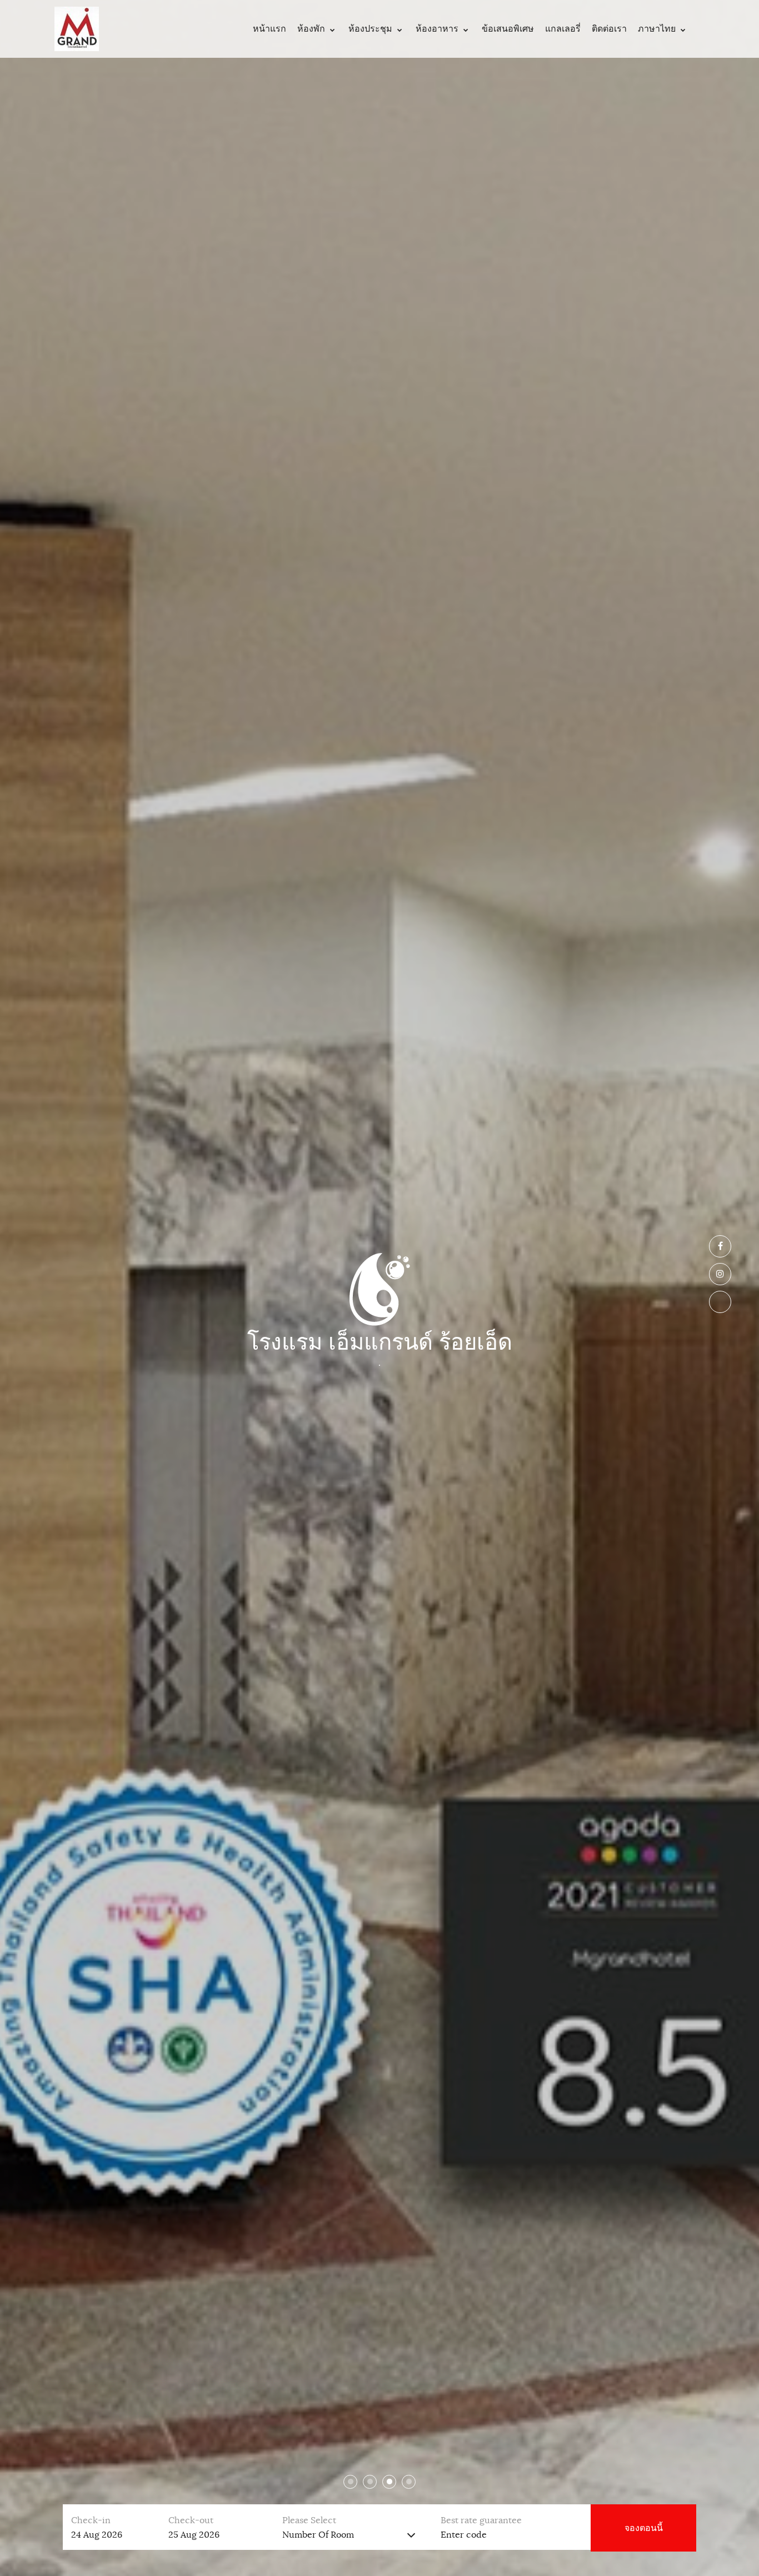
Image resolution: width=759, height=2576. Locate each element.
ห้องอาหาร (437, 29)
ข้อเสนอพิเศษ (508, 29)
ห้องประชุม (370, 29)
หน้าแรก (269, 29)
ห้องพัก (311, 29)
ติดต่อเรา (609, 29)
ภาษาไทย (657, 29)
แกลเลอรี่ (563, 29)
